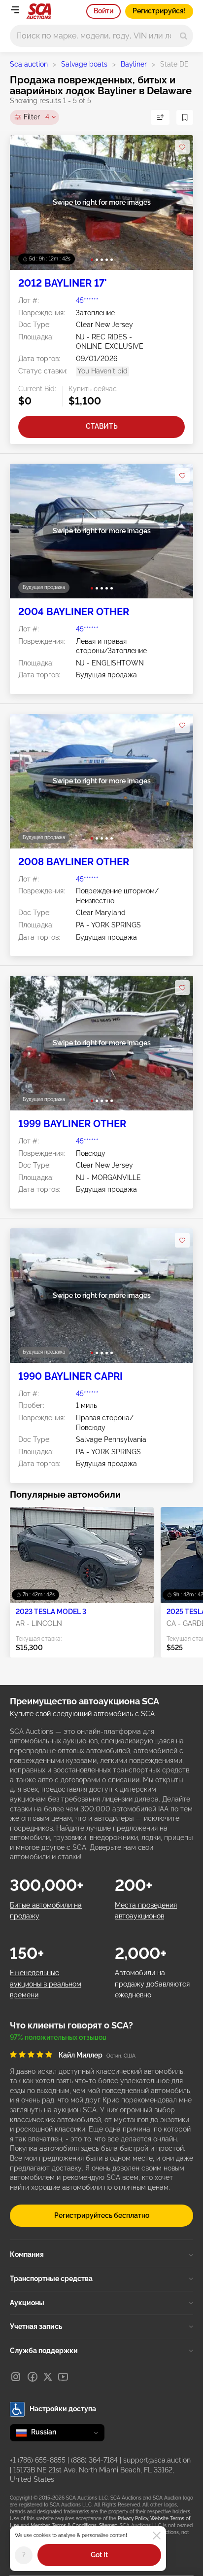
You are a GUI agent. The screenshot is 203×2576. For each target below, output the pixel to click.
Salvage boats (84, 64)
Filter (36, 117)
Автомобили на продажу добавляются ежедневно (152, 1984)
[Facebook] (33, 2377)
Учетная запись (36, 2326)
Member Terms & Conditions (64, 2525)
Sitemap (108, 2525)
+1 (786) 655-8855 (38, 2460)
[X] (48, 2377)
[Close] (157, 2536)
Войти (103, 11)
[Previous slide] (27, 202)
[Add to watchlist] (182, 147)
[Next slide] (176, 202)
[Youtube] (63, 2377)
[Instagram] (16, 2377)
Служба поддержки (44, 2351)
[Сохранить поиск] (185, 117)
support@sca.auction (157, 2460)
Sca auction (29, 64)
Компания (27, 2254)
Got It (99, 2555)
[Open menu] (15, 10)
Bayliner (134, 64)
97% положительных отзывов (58, 2037)
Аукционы (27, 2303)
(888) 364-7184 (94, 2460)
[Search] (184, 36)
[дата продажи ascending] (160, 117)
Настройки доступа (63, 2409)
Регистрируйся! (159, 11)
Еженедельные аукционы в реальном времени (46, 1984)
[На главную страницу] (39, 11)
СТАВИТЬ (102, 426)
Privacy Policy (133, 2519)
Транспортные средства (51, 2279)
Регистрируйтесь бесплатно (102, 2215)
